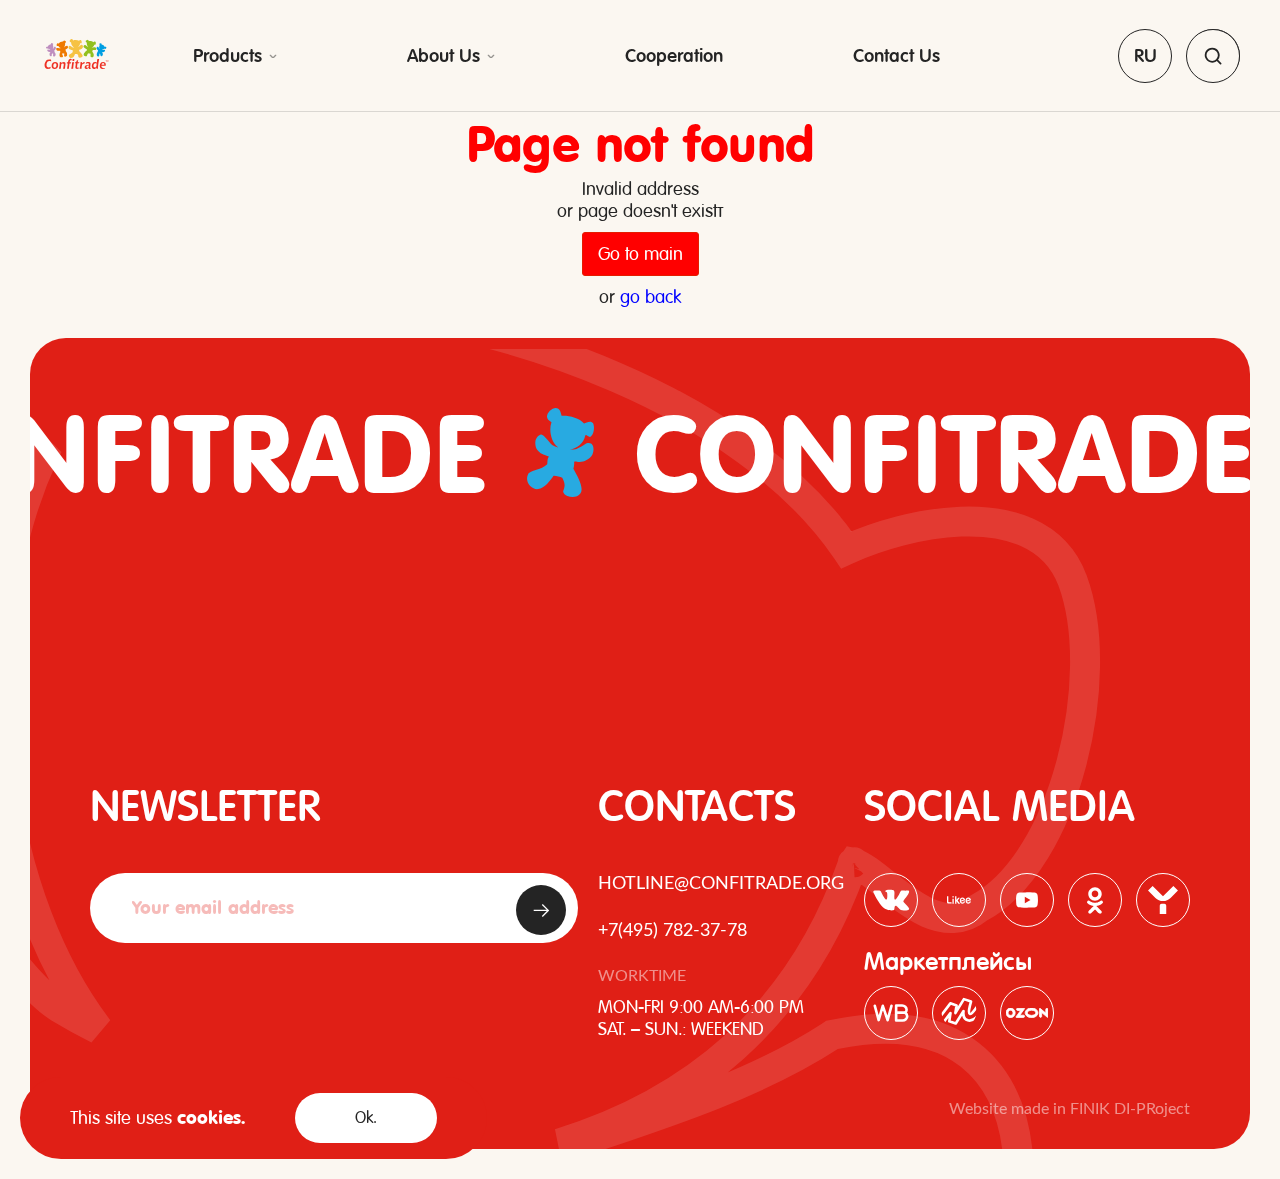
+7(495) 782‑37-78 (672, 931)
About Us (443, 55)
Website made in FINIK (1031, 1109)
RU (1145, 55)
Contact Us (896, 55)
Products (227, 55)
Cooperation (674, 55)
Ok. (366, 1117)
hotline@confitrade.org (721, 884)
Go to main (640, 253)
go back (650, 296)
